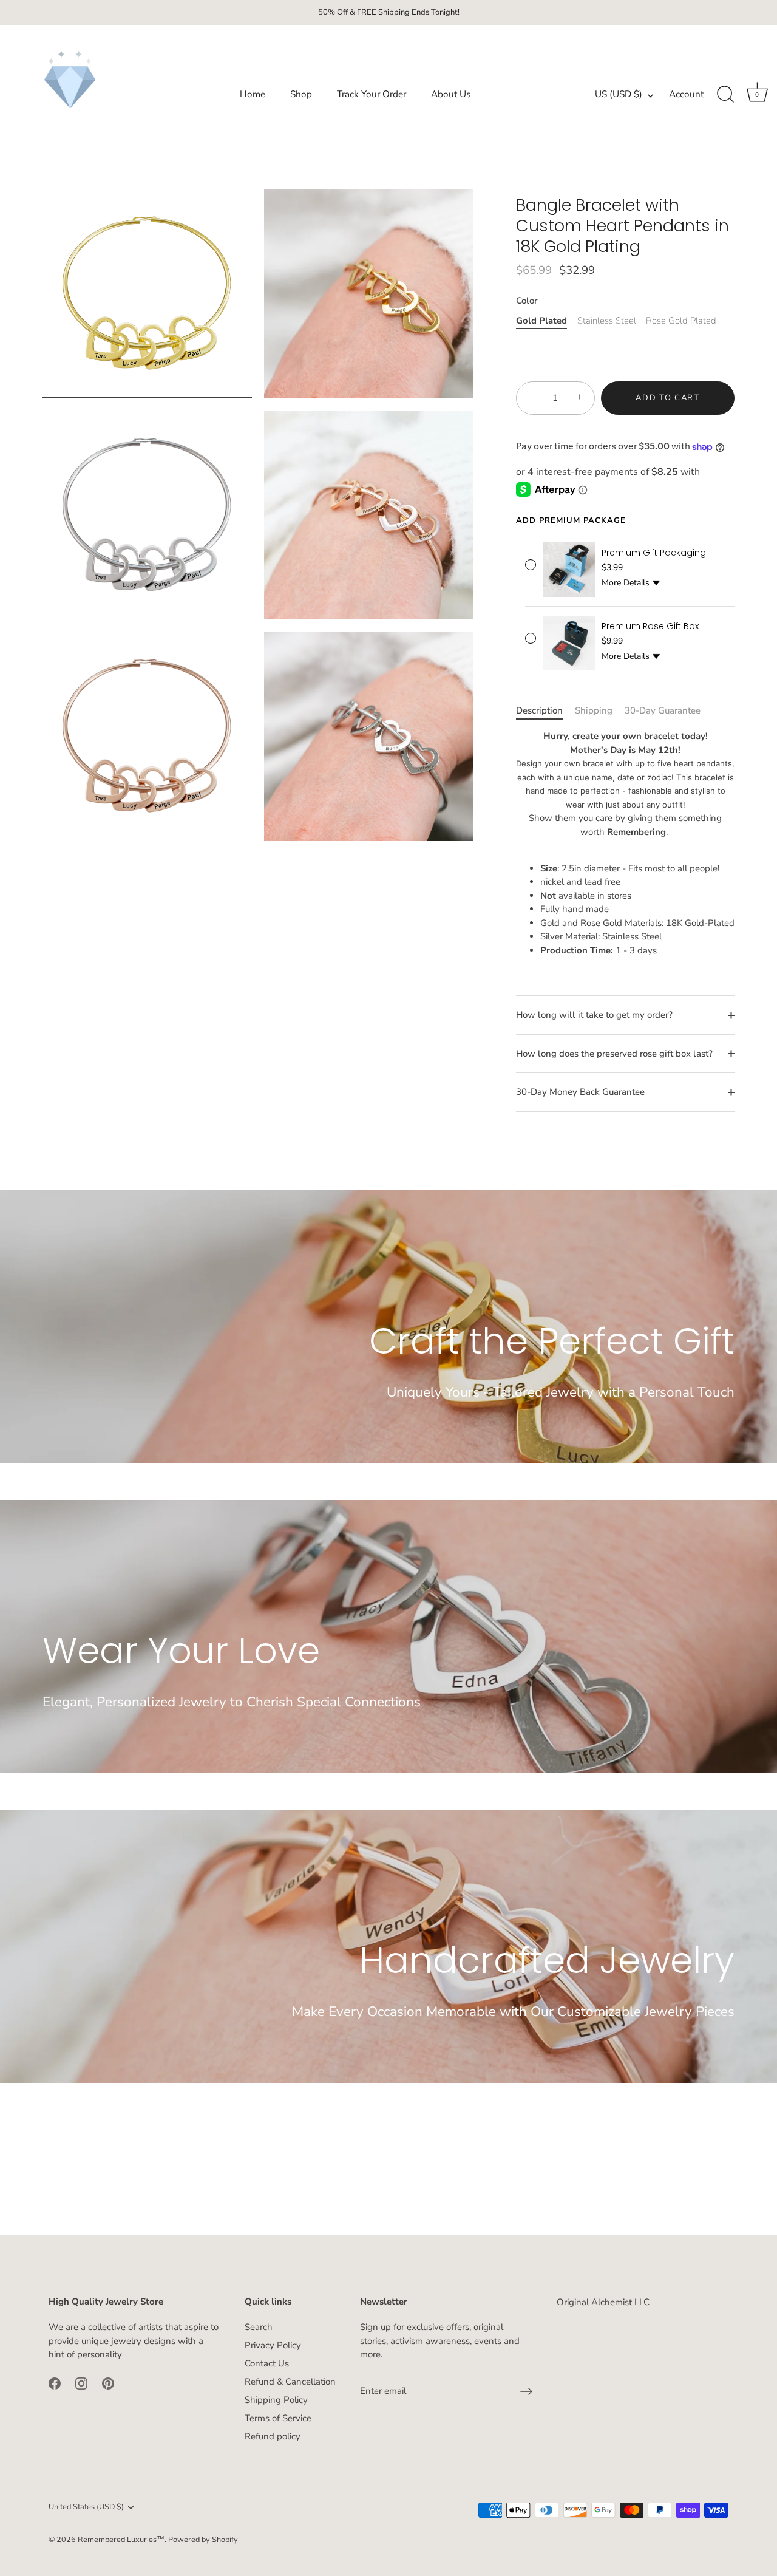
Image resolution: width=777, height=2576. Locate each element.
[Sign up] (526, 2391)
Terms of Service (278, 2418)
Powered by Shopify (203, 2540)
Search (259, 2327)
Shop (301, 94)
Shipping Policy (276, 2400)
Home (253, 94)
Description (539, 710)
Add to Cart (668, 398)
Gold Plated (541, 321)
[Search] (725, 95)
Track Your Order (372, 94)
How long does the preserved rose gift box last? (614, 1054)
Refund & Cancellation (290, 2382)
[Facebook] (55, 2382)
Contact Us (267, 2363)
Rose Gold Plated (681, 321)
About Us (451, 94)
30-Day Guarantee (663, 710)
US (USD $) (619, 94)
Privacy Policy (273, 2345)
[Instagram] (81, 2382)
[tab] (545, 711)
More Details (626, 583)
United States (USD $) (86, 2507)
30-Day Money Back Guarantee (580, 1092)
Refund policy (273, 2436)
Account (686, 94)
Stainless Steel (607, 321)
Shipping (594, 710)
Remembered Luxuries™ (121, 2540)
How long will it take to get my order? (594, 1015)
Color (527, 301)
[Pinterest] (108, 2382)
